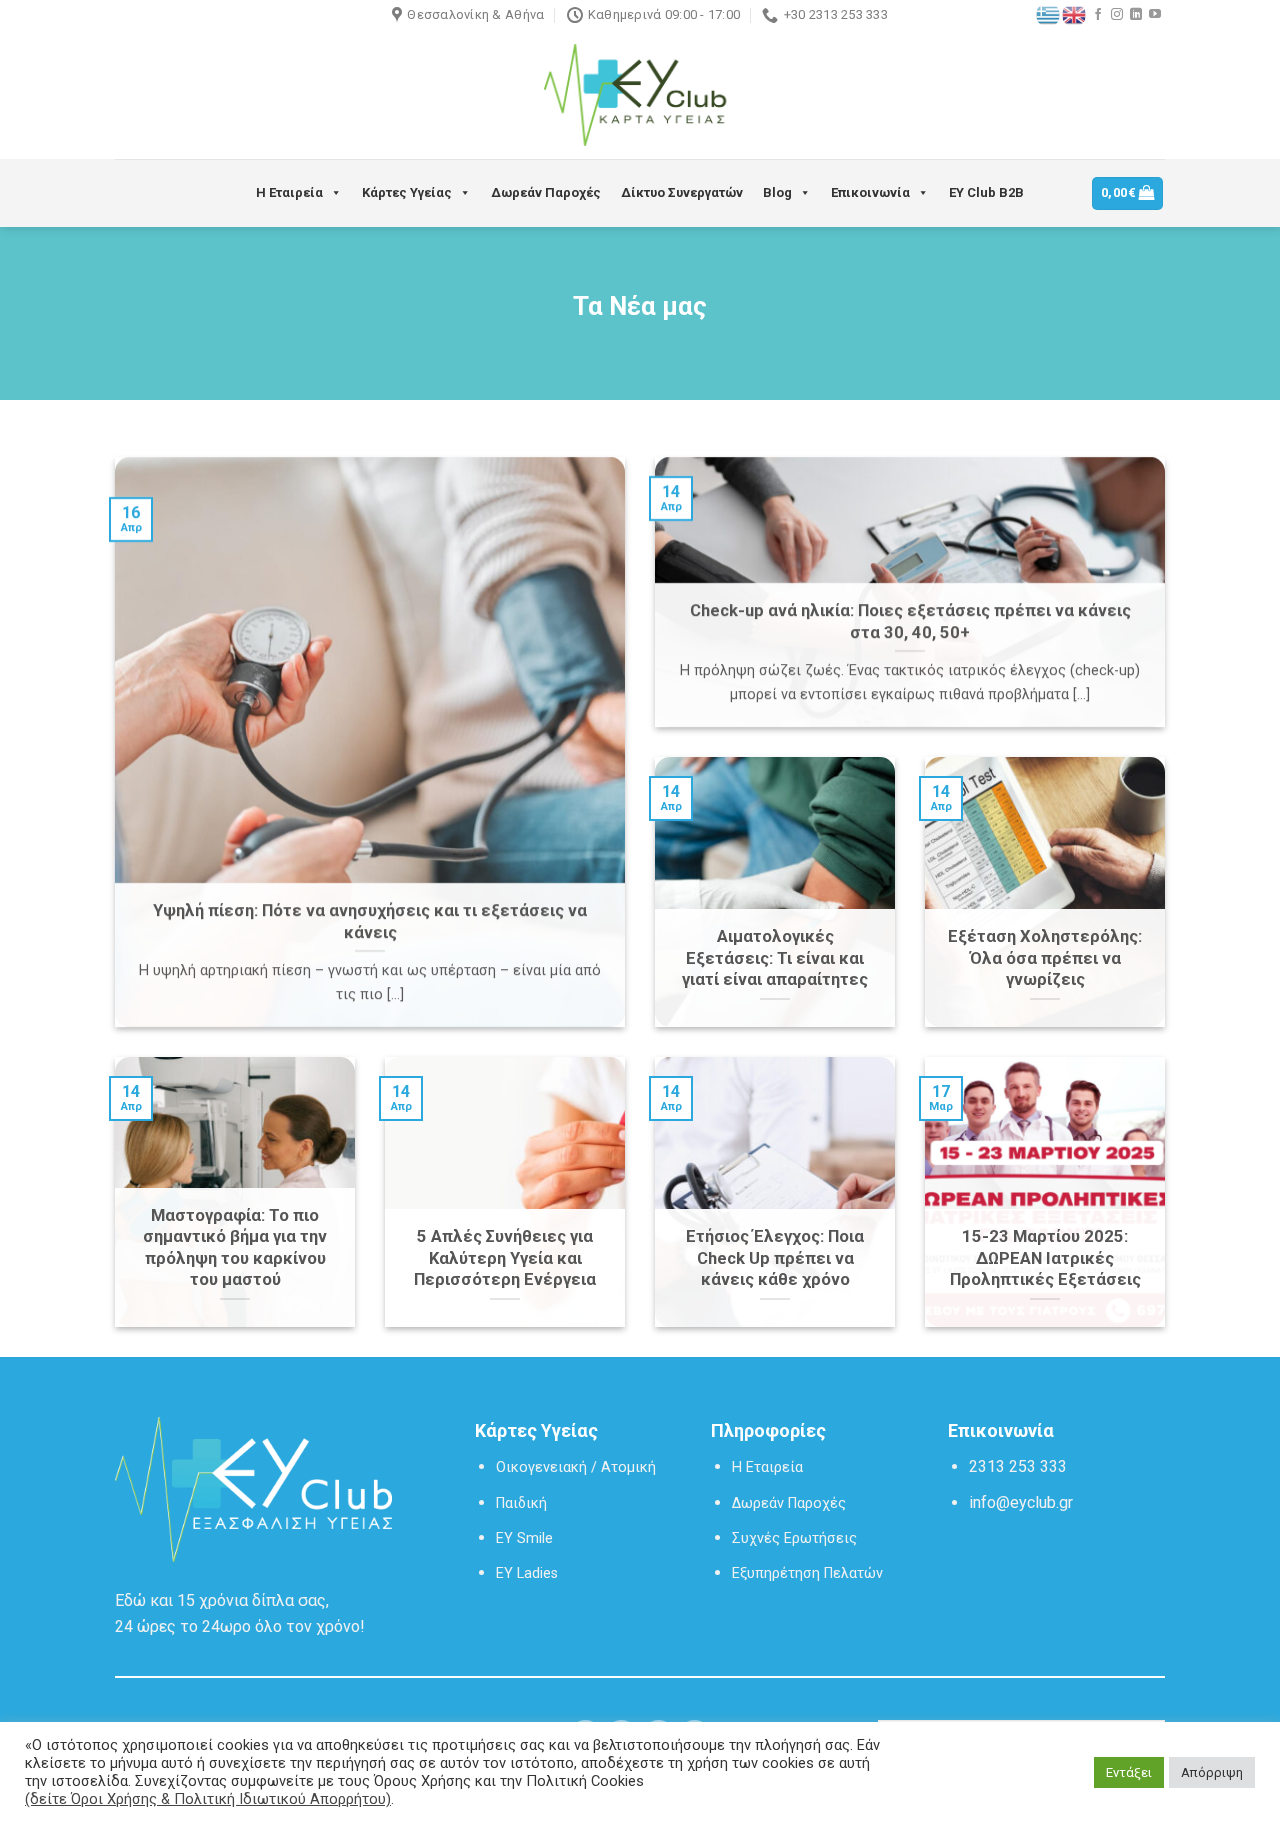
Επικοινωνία (870, 192)
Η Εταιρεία (289, 192)
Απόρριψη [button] (1212, 1772)
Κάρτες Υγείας (407, 192)
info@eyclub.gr (1021, 1502)
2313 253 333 (1018, 1466)
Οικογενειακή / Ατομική (576, 1467)
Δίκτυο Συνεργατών (682, 192)
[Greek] (1049, 14)
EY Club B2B (986, 192)
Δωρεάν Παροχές (546, 192)
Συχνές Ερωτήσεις (794, 1538)
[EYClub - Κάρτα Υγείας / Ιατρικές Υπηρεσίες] (640, 95)
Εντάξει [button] (1129, 1772)
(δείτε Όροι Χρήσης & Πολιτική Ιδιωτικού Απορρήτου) (208, 1799)
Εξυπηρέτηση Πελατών (807, 1573)
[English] (1075, 14)
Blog (777, 192)
